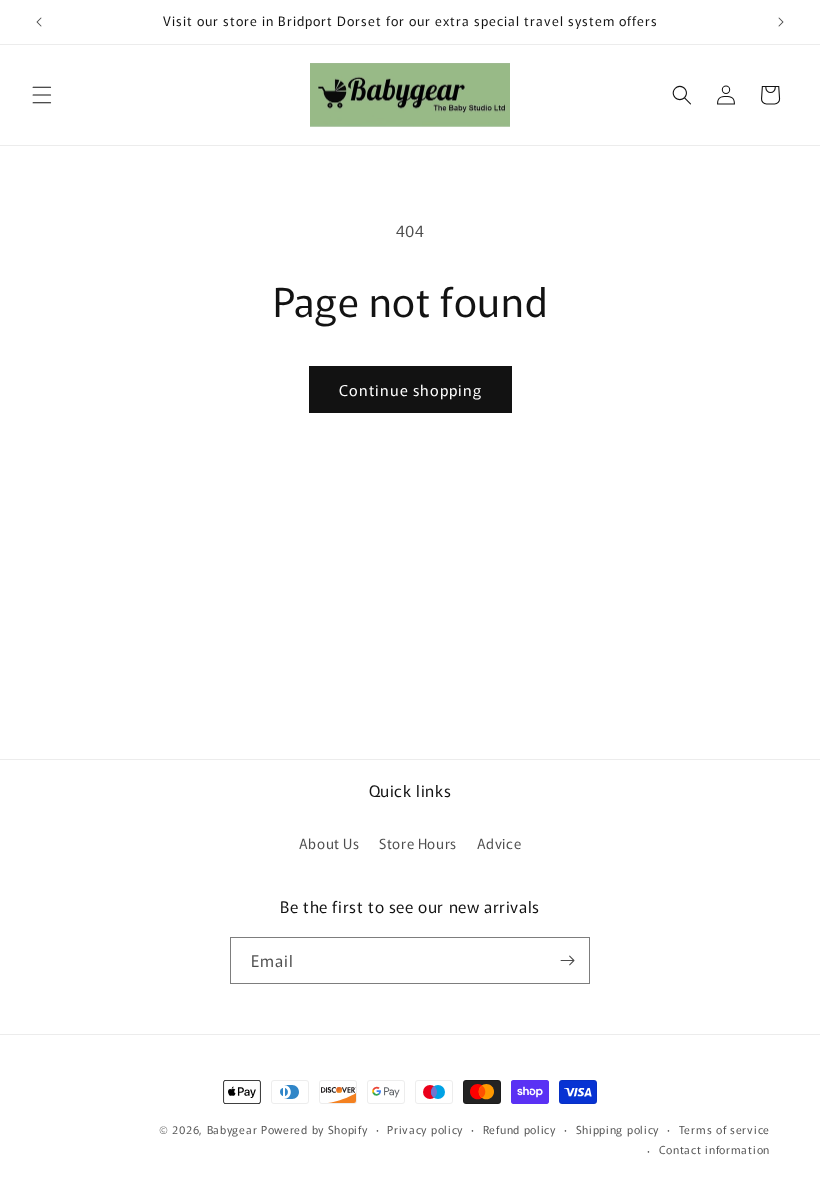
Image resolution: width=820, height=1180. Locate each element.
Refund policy (519, 1129)
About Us (329, 843)
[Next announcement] (781, 22)
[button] (42, 95)
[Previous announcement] (39, 22)
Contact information (714, 1149)
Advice (499, 843)
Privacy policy (425, 1129)
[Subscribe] (567, 960)
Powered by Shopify (314, 1129)
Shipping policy (618, 1129)
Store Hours (418, 843)
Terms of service (724, 1129)
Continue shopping (410, 389)
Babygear (232, 1129)
